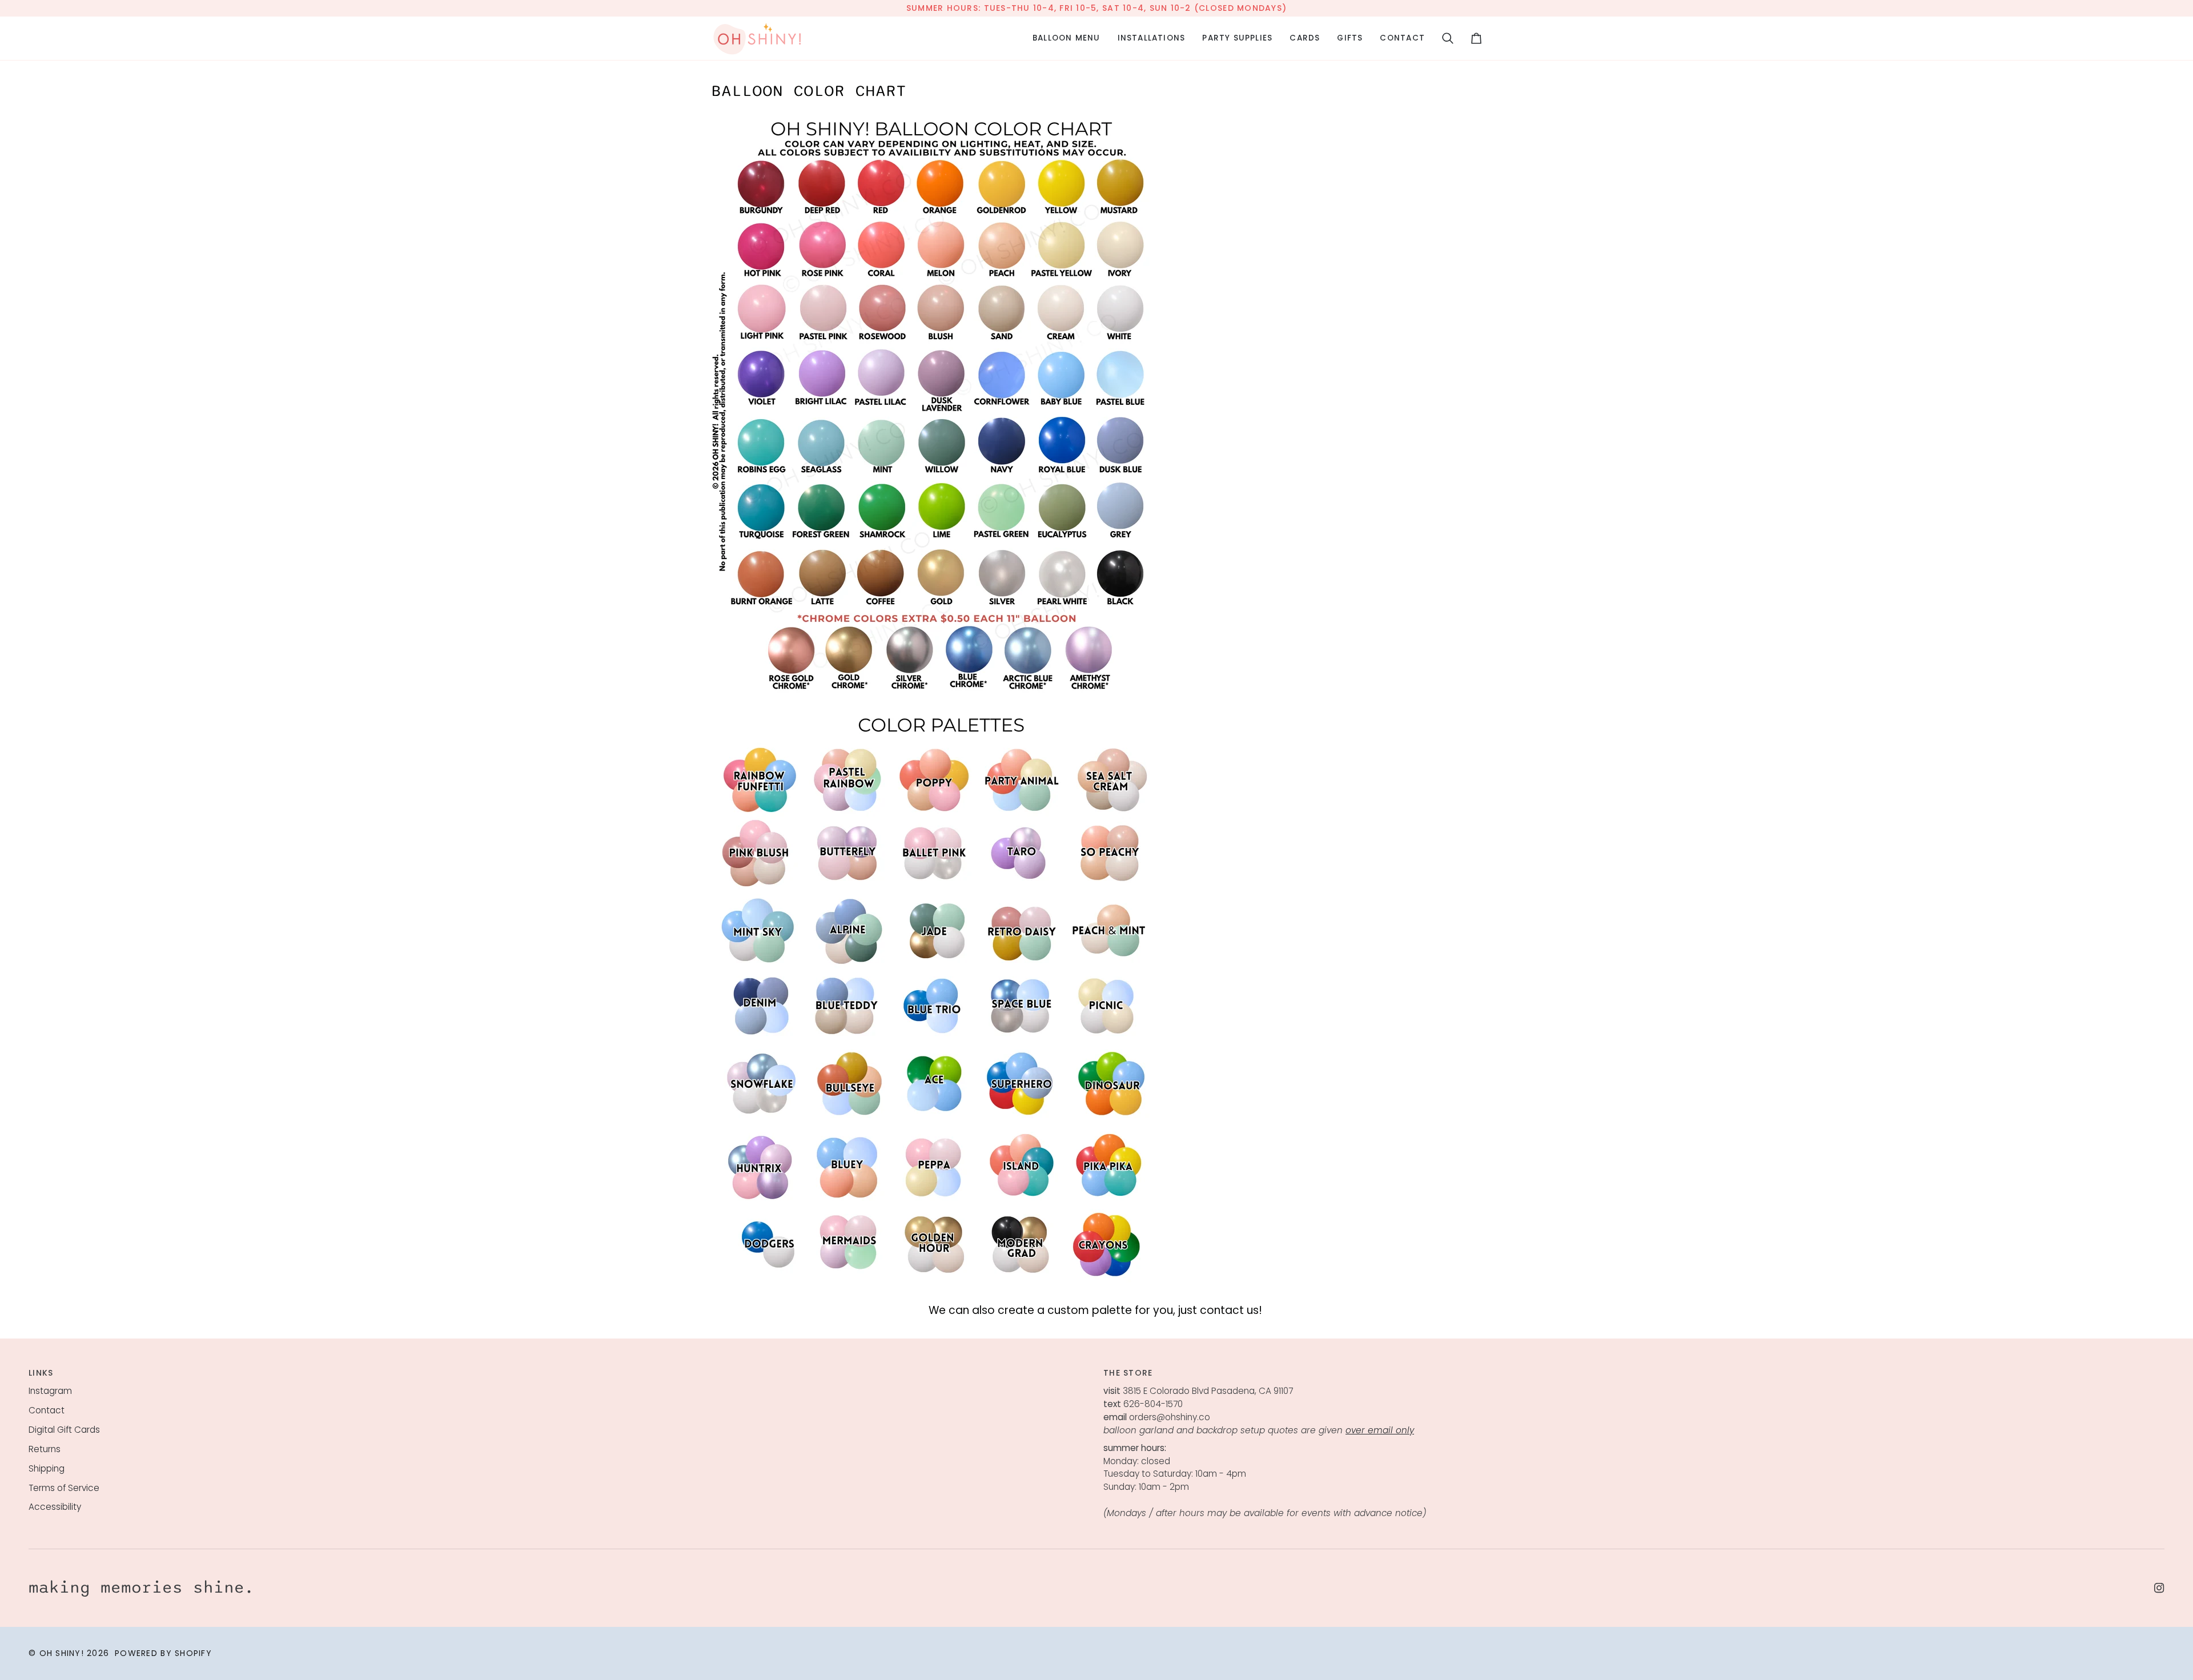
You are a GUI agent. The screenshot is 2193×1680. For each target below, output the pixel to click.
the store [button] (1128, 1373)
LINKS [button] (41, 1373)
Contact (47, 1410)
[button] (1067, 38)
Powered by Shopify (163, 1653)
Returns (45, 1449)
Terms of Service (64, 1488)
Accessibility (55, 1507)
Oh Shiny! (62, 1653)
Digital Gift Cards (64, 1430)
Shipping (47, 1468)
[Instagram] (2159, 1588)
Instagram (50, 1391)
